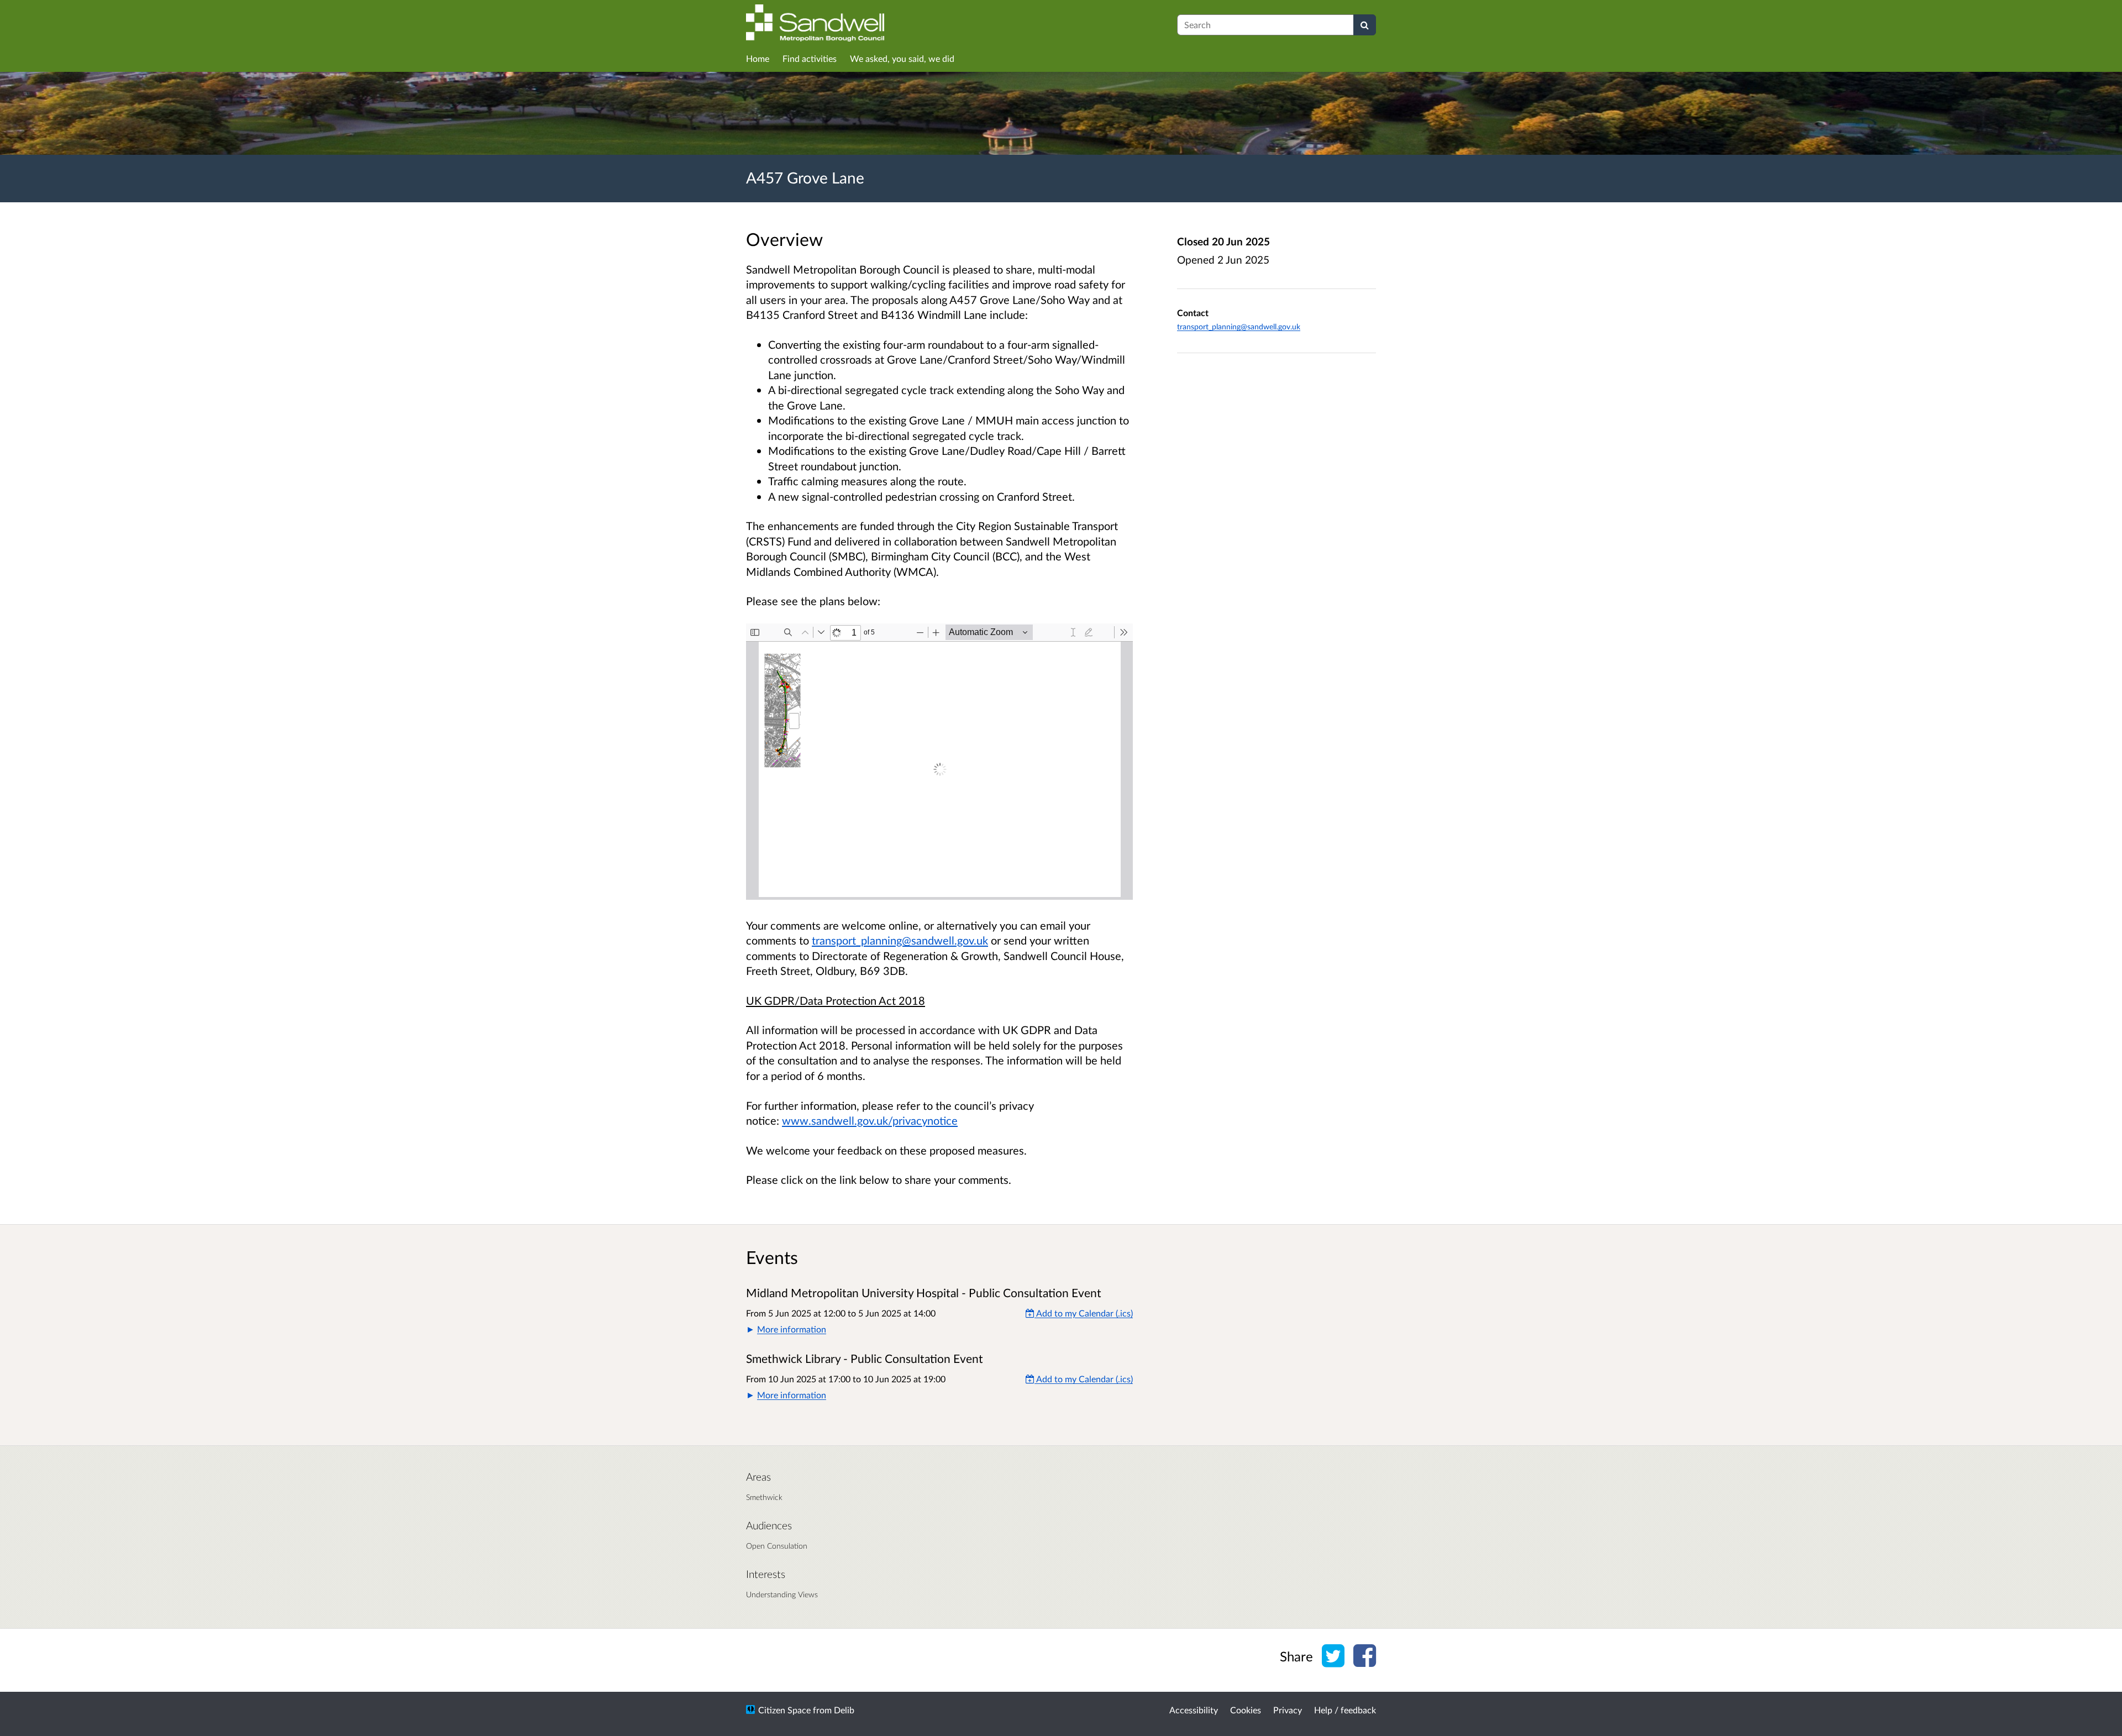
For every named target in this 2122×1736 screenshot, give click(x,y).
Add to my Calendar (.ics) (1084, 1313)
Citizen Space (784, 1710)
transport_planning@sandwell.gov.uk (900, 940)
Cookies (1246, 1710)
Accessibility (1194, 1710)
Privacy (1288, 1710)
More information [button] (792, 1329)
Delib (844, 1710)
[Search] (1365, 25)
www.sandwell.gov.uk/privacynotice (870, 1120)
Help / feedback (1345, 1710)
